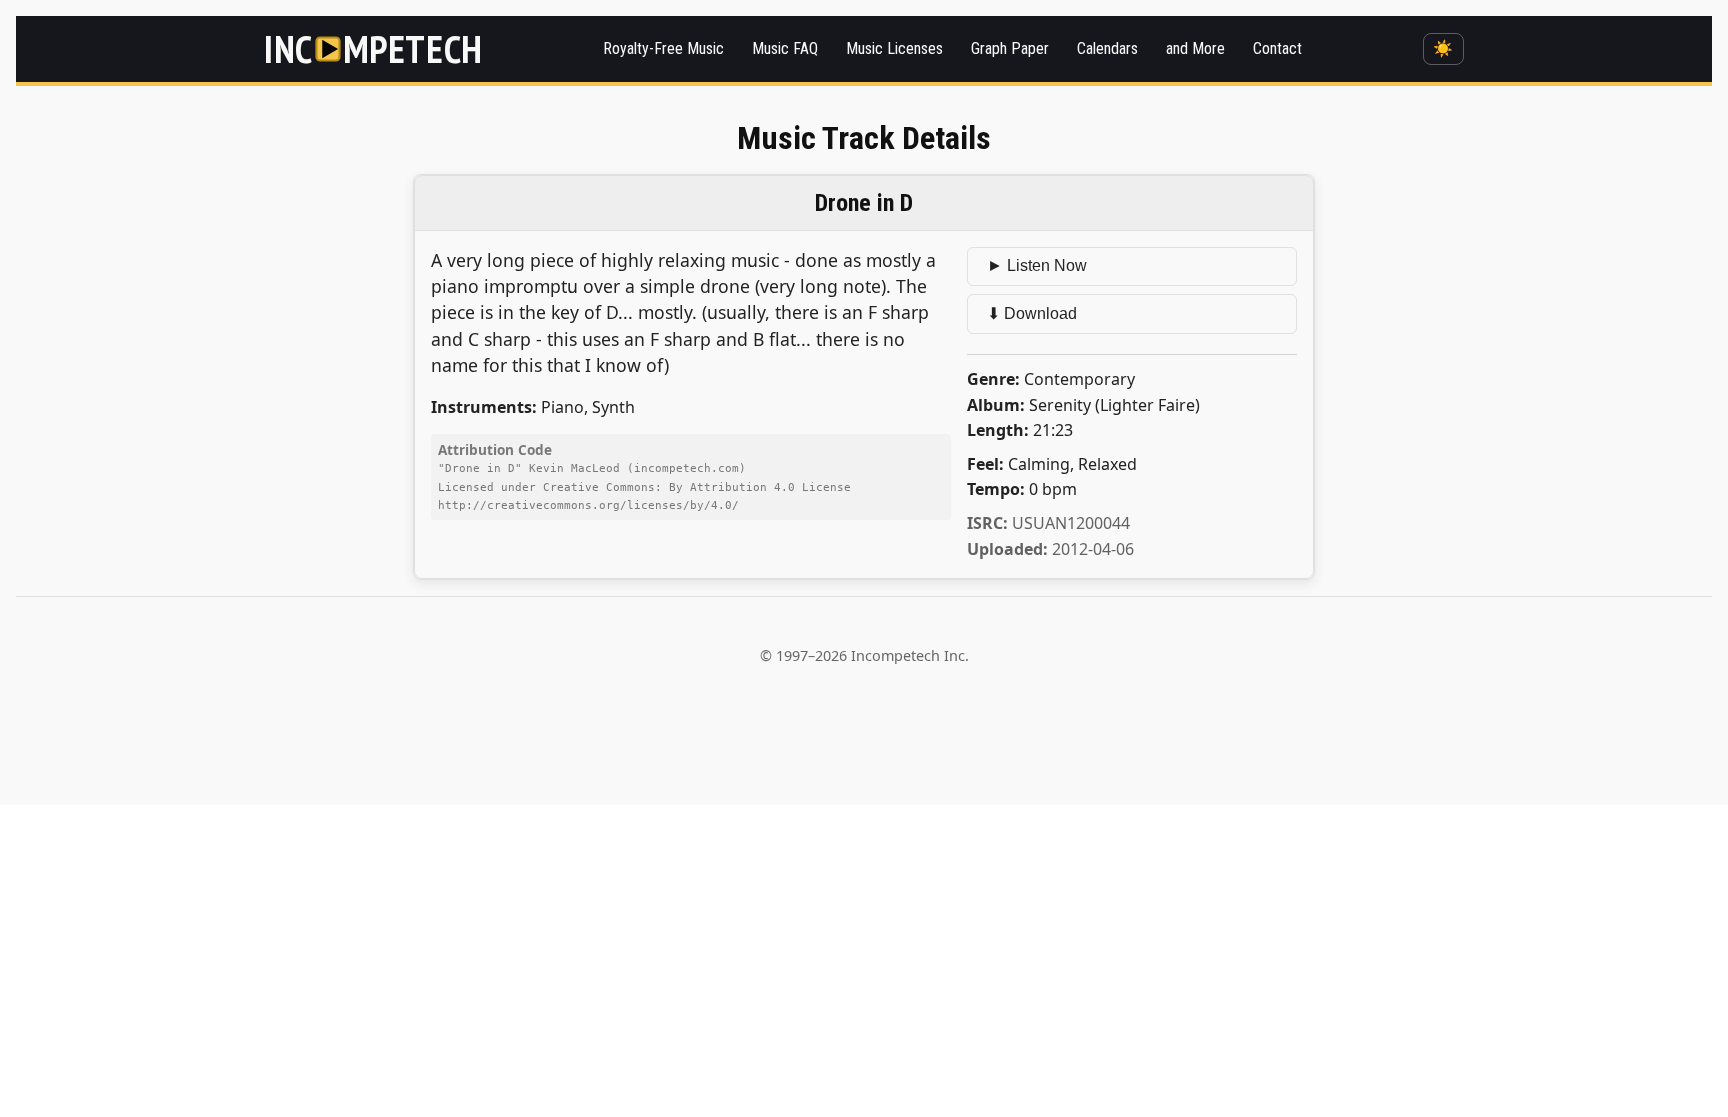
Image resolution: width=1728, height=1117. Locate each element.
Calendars (1107, 48)
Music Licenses (894, 48)
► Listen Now (1037, 265)
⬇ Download (1032, 313)
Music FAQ (785, 48)
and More (1195, 48)
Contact (1277, 48)
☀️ (1443, 48)
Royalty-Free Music (663, 48)
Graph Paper (1010, 48)
